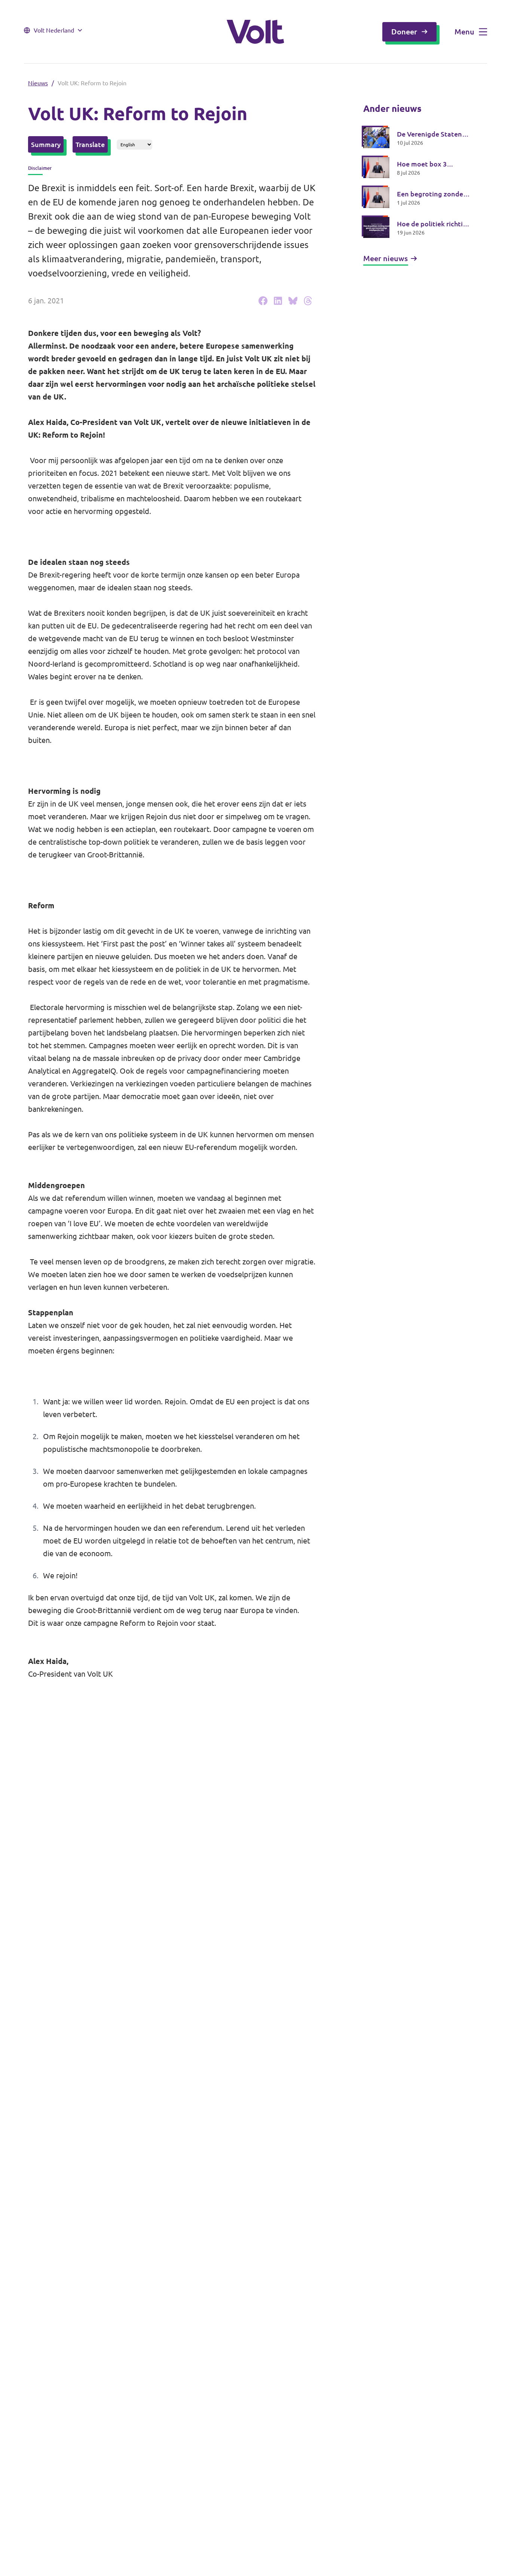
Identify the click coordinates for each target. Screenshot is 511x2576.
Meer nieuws (385, 258)
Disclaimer (40, 168)
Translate (90, 144)
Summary (46, 144)
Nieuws (38, 83)
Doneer (404, 32)
